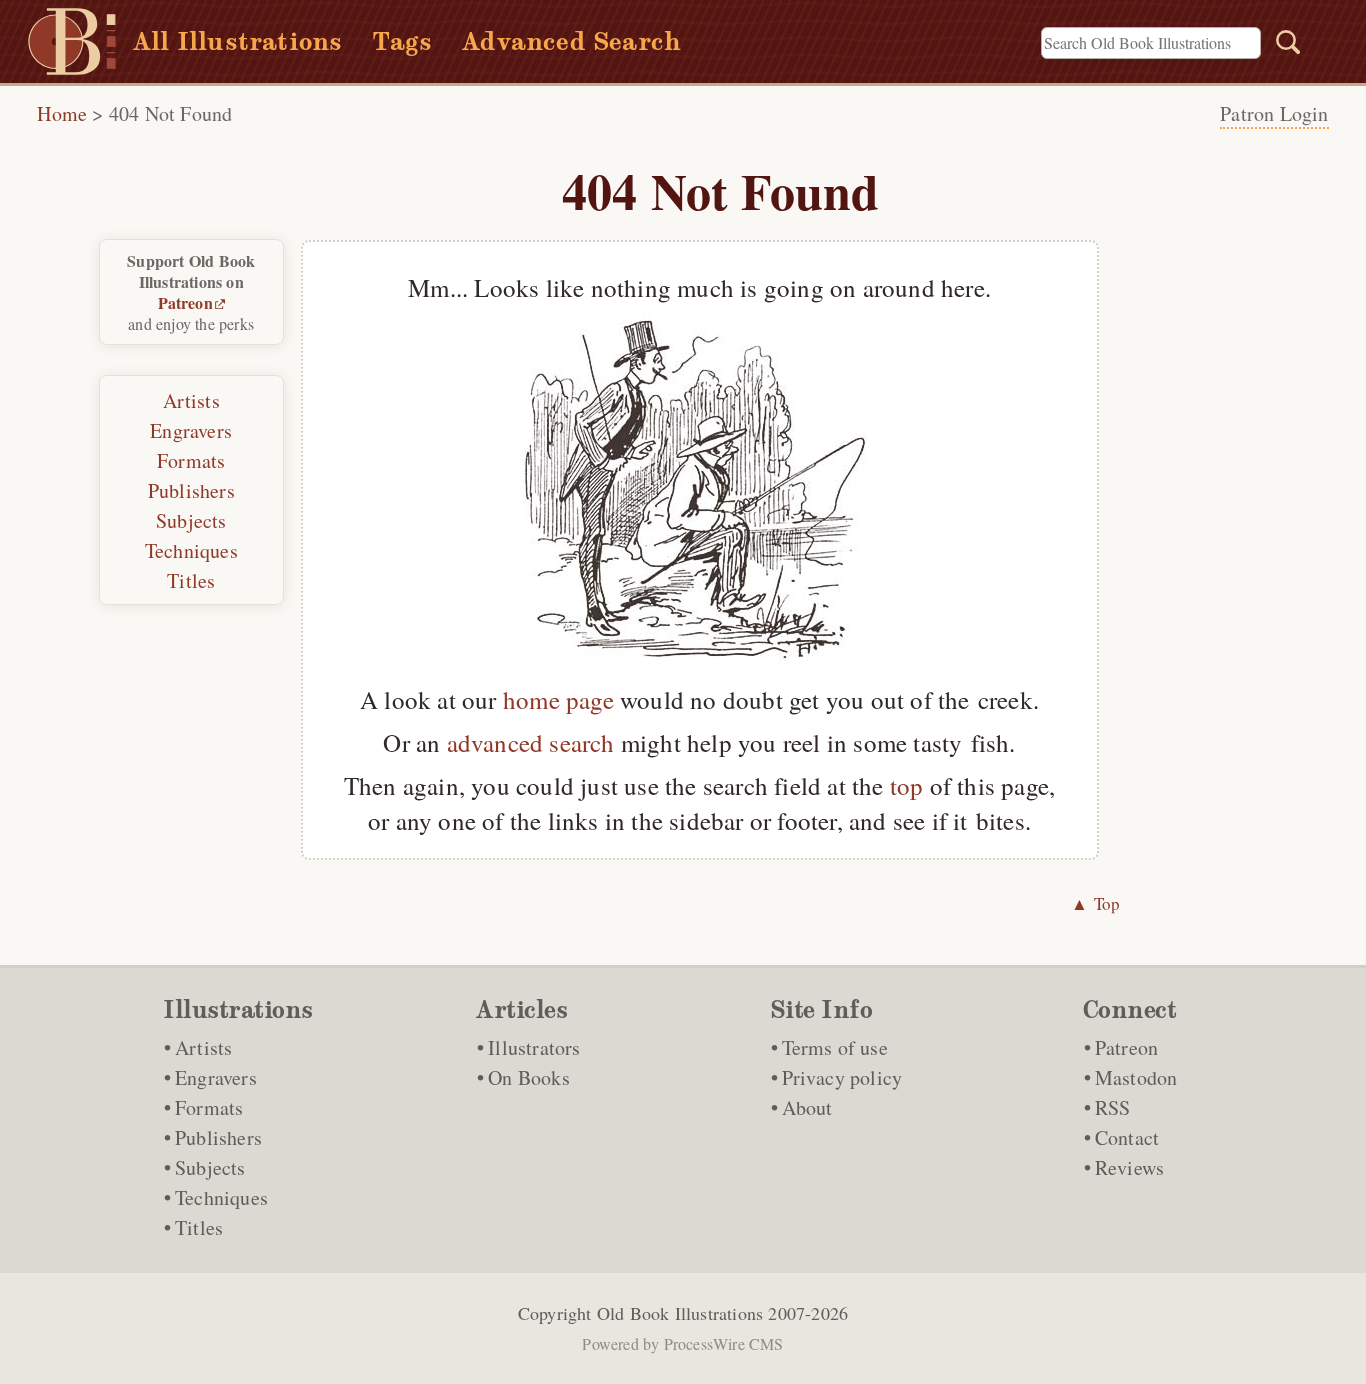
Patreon (185, 302)
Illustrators (534, 1047)
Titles (191, 580)
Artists (191, 400)
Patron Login (1274, 113)
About (807, 1107)
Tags (402, 41)
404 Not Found (171, 113)
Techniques (191, 550)
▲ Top (1096, 903)
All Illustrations (237, 41)
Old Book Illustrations (680, 1313)
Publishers (191, 490)
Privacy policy (842, 1077)
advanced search (531, 742)
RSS (1113, 1107)
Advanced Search (571, 41)
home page (558, 699)
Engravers (191, 430)
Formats (191, 460)
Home (62, 113)
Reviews (1129, 1167)
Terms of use (835, 1047)
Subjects (191, 520)
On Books (529, 1077)
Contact (1127, 1137)
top (907, 785)
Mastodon (1136, 1077)
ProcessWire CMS (724, 1343)
